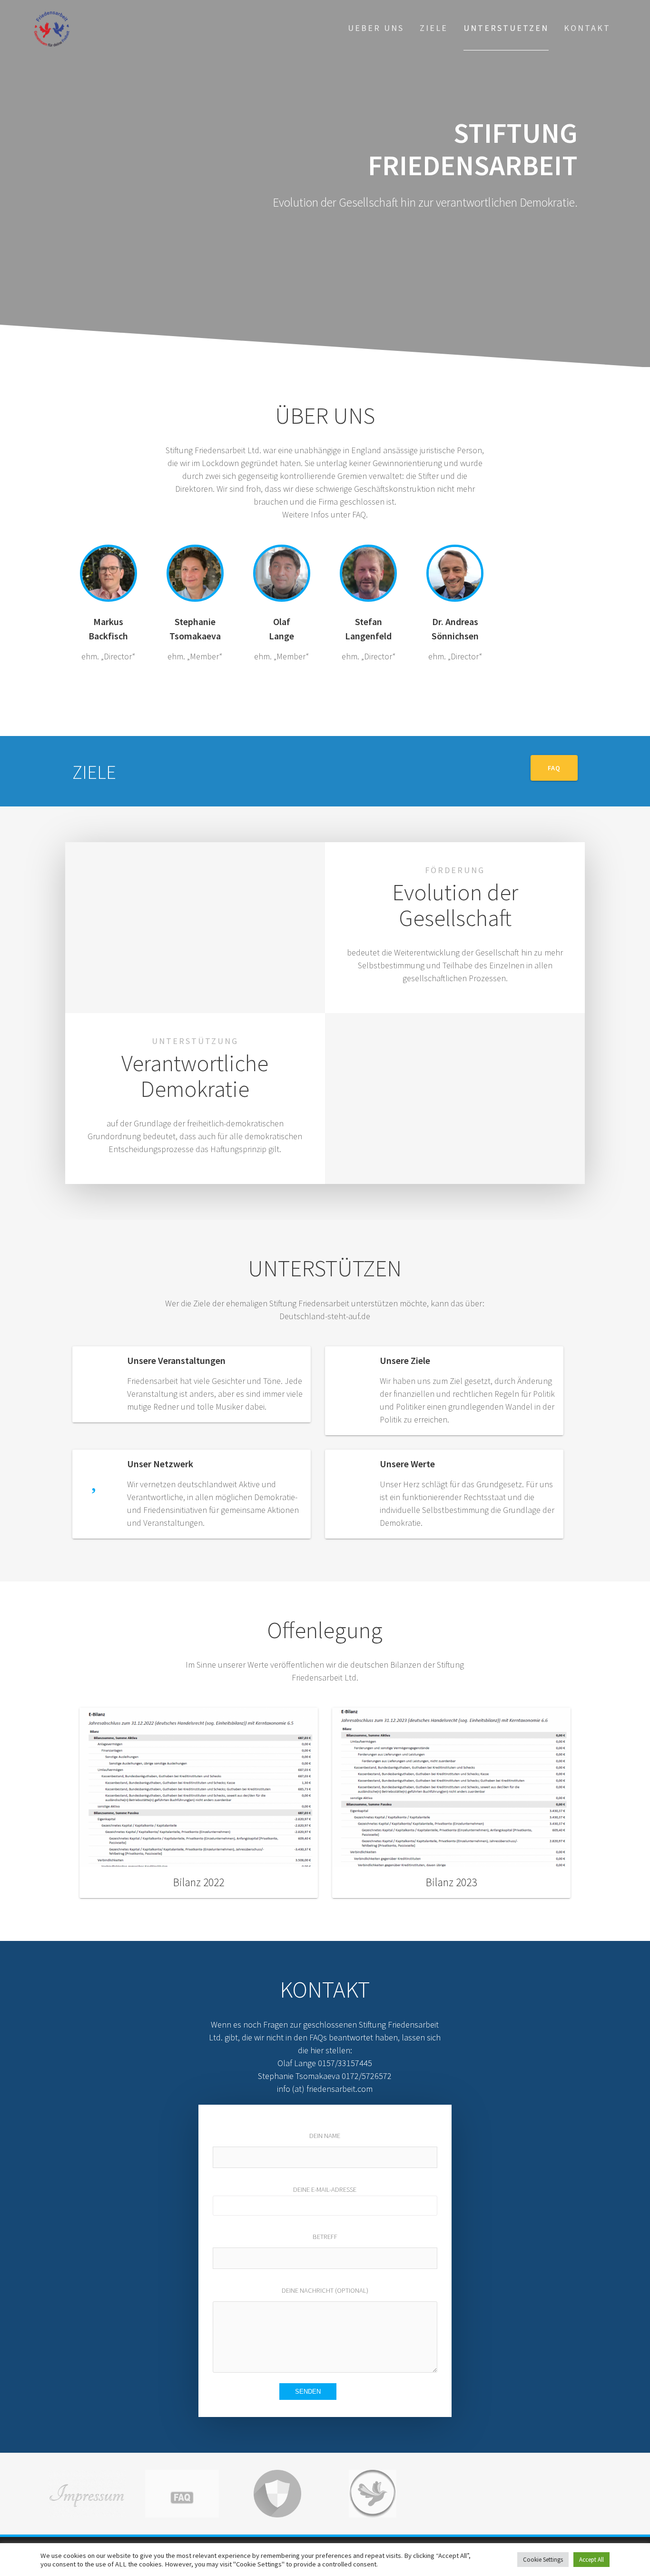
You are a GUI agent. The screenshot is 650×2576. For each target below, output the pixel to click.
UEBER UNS (376, 28)
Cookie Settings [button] (543, 2560)
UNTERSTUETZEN (506, 28)
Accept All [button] (591, 2560)
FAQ (554, 768)
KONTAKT (587, 28)
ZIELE (434, 28)
